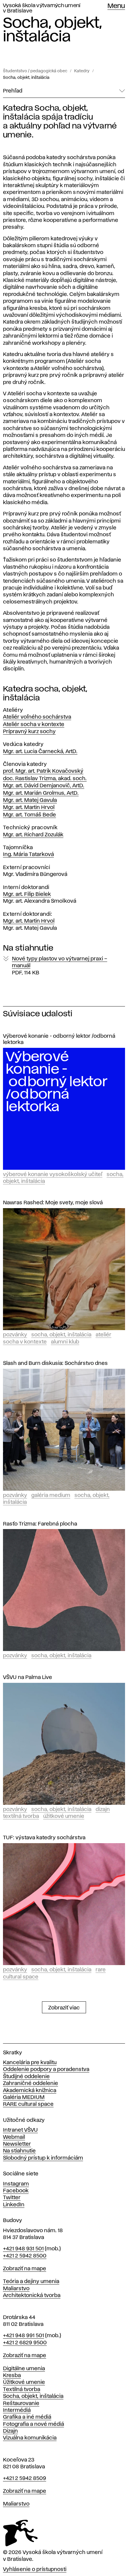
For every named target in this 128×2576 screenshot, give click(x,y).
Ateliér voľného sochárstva (37, 717)
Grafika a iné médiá (27, 2417)
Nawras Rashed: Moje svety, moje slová (53, 1203)
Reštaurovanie (21, 2403)
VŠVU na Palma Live (28, 1677)
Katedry (82, 71)
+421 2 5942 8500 (25, 2256)
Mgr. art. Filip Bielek (27, 894)
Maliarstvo (16, 2289)
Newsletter (17, 2144)
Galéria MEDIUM (24, 2097)
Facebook (16, 2191)
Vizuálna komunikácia (30, 2438)
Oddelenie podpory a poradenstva (46, 2069)
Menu (116, 6)
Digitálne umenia (24, 2369)
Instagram (16, 2184)
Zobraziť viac (64, 2008)
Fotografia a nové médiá (33, 2424)
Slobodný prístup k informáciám (43, 2158)
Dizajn (103, 1810)
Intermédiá (17, 2410)
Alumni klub (65, 1342)
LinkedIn (14, 2205)
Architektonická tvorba (32, 2296)
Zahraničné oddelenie (31, 2083)
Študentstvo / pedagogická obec (35, 71)
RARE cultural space (28, 2104)
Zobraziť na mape (25, 2269)
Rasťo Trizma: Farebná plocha (40, 1524)
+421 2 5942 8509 (25, 2478)
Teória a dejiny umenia (31, 2282)
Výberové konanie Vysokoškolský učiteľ (53, 1175)
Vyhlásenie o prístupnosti (35, 2569)
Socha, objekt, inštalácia (26, 78)
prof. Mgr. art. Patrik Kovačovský (43, 771)
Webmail (14, 2137)
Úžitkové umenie (64, 1816)
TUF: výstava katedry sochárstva (44, 1838)
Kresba (12, 2376)
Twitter (12, 2198)
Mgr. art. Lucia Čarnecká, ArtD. (40, 752)
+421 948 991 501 (24, 2336)
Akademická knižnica (30, 2091)
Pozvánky (15, 1335)
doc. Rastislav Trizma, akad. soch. (45, 779)
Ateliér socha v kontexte (34, 725)
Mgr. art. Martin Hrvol (29, 808)
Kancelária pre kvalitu (30, 2063)
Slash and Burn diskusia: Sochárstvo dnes (55, 1363)
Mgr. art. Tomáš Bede (29, 815)
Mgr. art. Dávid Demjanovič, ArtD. (44, 786)
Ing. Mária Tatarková (28, 855)
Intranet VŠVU (20, 2130)
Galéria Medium (51, 1495)
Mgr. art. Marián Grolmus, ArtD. (41, 793)
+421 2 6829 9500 (25, 2343)
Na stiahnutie (19, 2151)
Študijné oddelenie (26, 2077)
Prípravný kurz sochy (29, 732)
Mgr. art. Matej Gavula (30, 800)
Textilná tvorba (21, 1816)
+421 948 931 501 (23, 2249)
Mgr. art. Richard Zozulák (33, 835)
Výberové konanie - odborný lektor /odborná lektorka (59, 1039)
